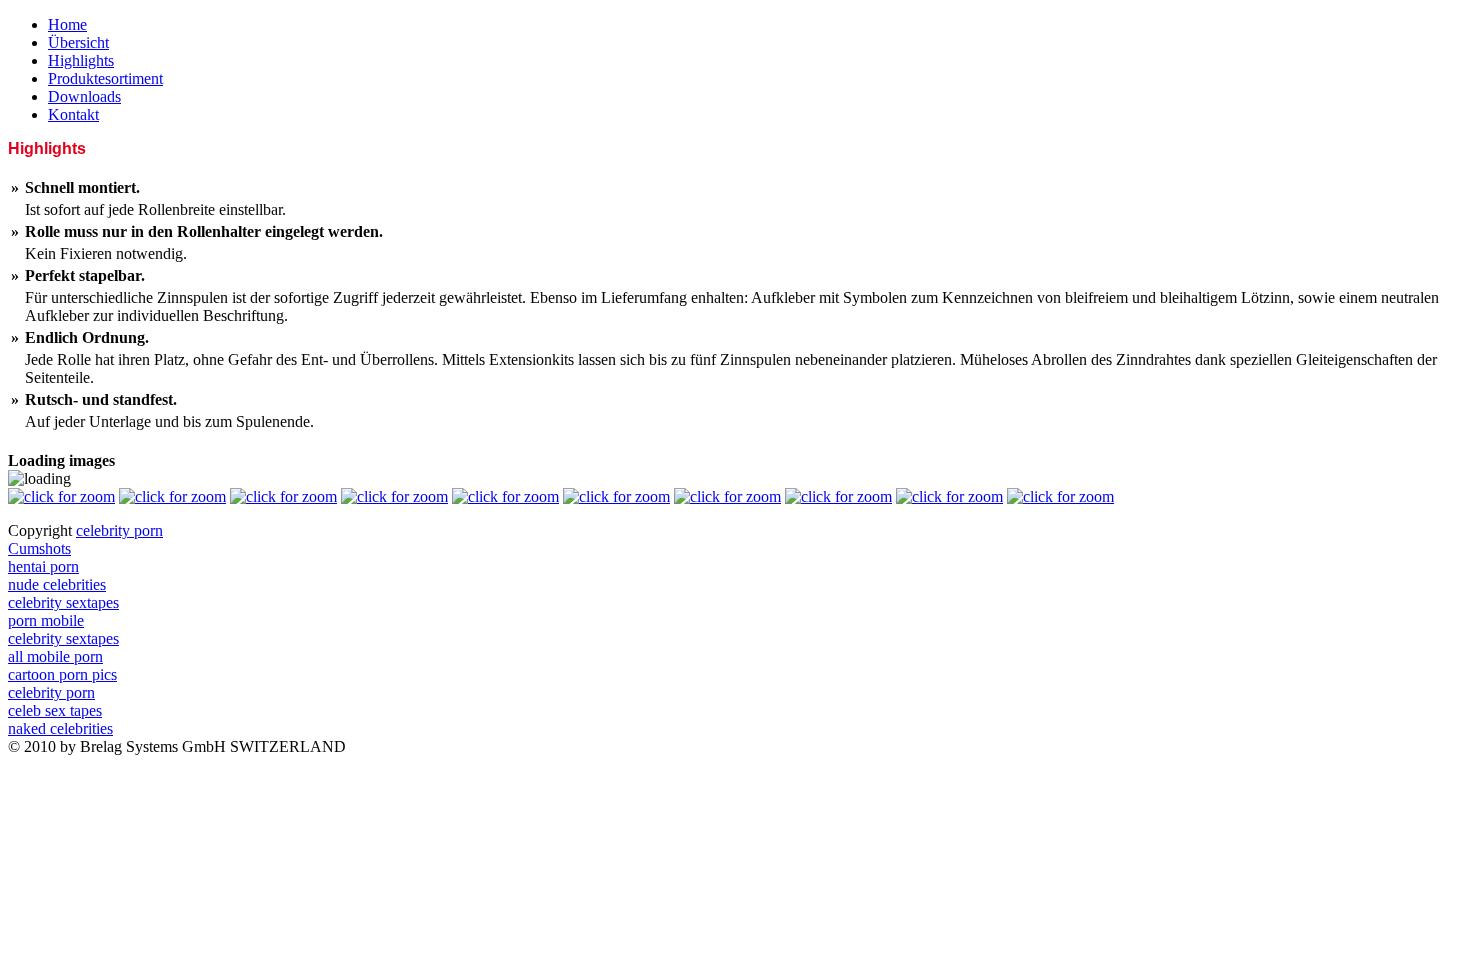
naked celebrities (60, 728)
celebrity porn (119, 530)
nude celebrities (57, 584)
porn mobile (46, 620)
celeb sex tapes (55, 710)
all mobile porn (55, 656)
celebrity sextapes (63, 602)
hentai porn (43, 566)
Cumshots (39, 548)
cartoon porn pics (62, 674)
